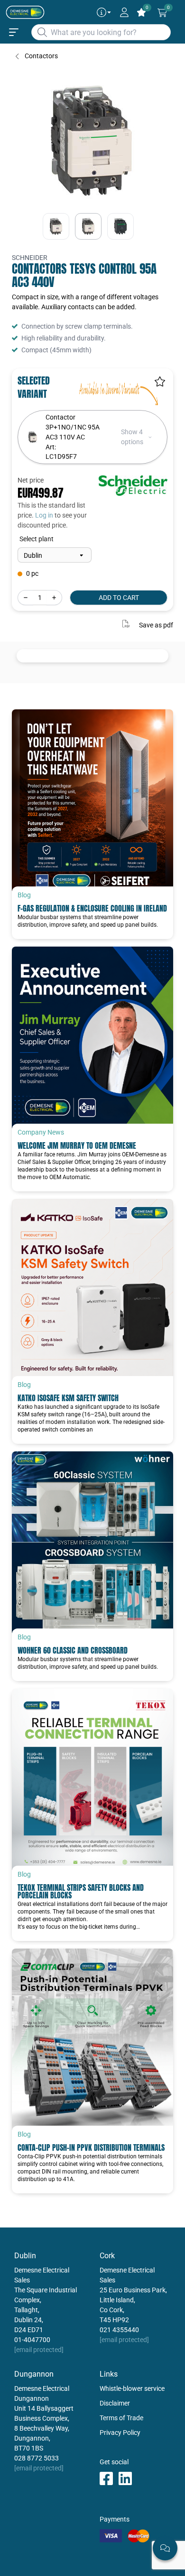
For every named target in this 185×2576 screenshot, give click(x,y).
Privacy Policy (120, 2433)
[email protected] (39, 2350)
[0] (162, 13)
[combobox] (101, 32)
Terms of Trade (121, 2418)
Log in (44, 515)
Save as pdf (156, 625)
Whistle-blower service (132, 2388)
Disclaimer (115, 2403)
